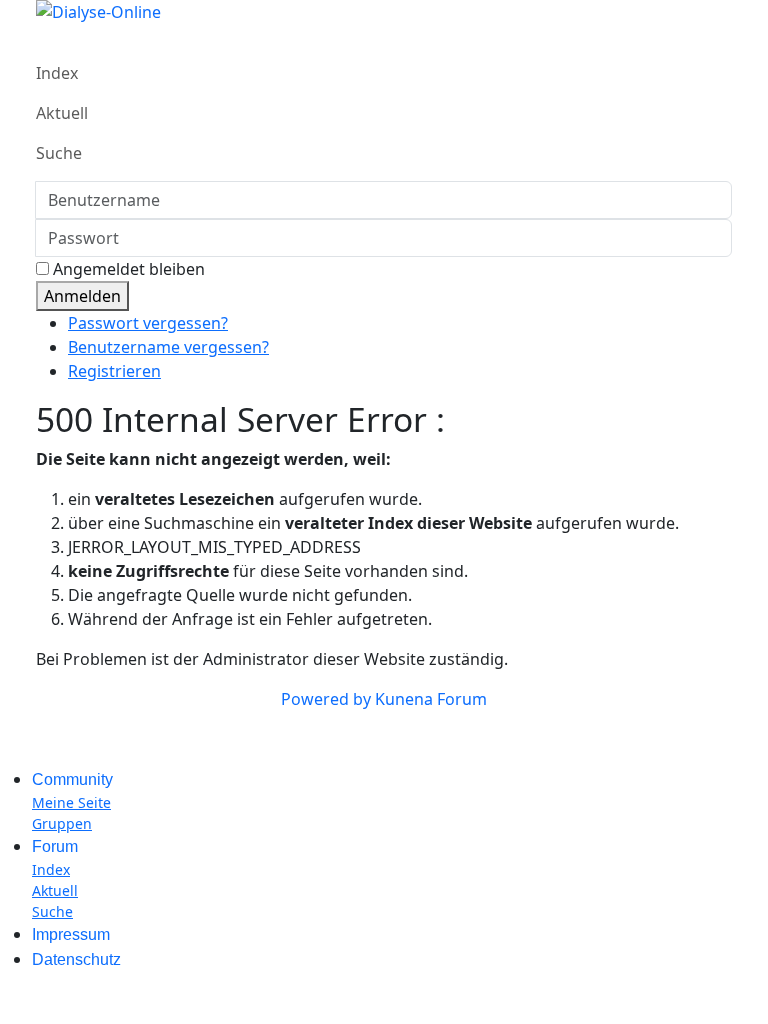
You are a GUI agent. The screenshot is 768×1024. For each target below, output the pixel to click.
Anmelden (82, 296)
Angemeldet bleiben (129, 269)
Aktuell (62, 113)
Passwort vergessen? (148, 323)
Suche (59, 153)
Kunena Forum (431, 699)
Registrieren (114, 371)
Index (57, 73)
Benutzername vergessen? (168, 347)
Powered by (326, 699)
